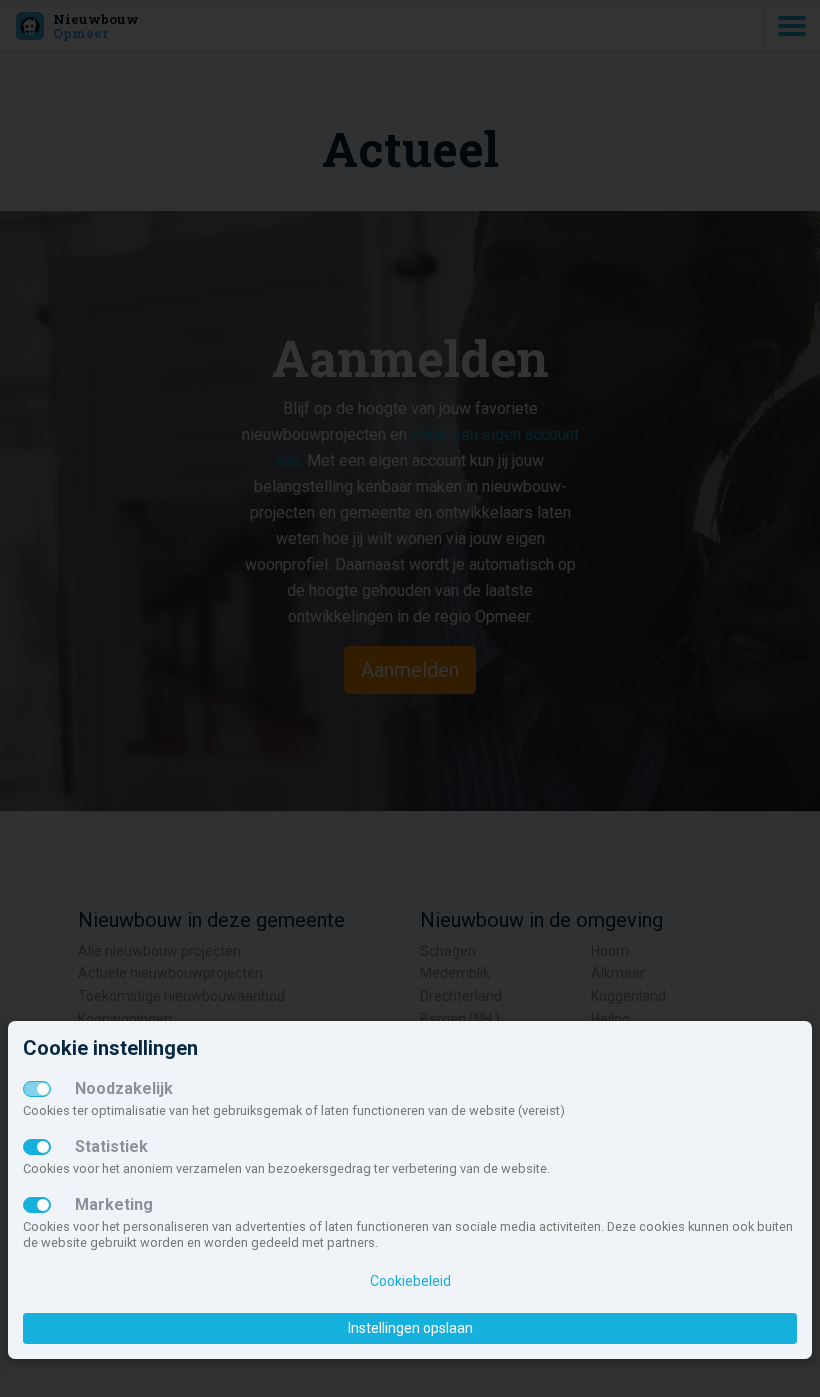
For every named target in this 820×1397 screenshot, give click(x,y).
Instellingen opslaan (410, 1328)
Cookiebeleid (410, 1281)
